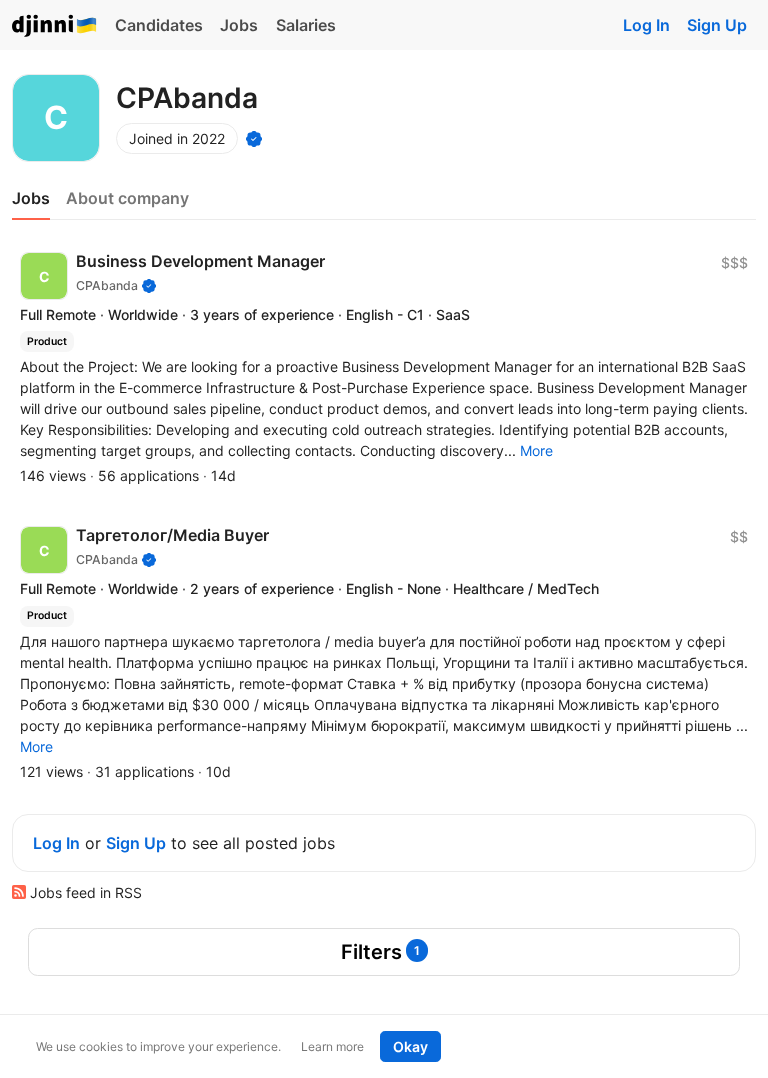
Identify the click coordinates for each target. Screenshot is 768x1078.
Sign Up (717, 25)
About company (127, 198)
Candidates (159, 25)
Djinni (55, 26)
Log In (646, 25)
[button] (536, 450)
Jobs (239, 25)
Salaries (306, 25)
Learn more (332, 1046)
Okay (410, 1046)
